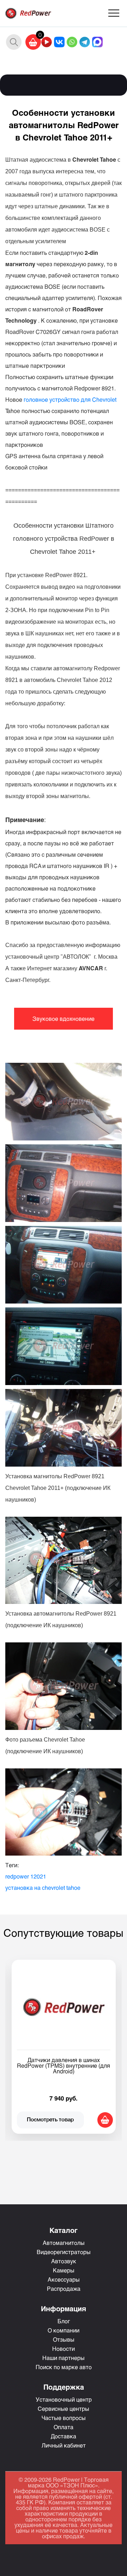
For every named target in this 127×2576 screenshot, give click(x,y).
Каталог (64, 2230)
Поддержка (64, 2387)
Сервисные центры (64, 2409)
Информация (64, 2308)
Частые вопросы (64, 2418)
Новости (64, 2349)
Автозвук (64, 2261)
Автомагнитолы (64, 2243)
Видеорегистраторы (64, 2252)
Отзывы (64, 2339)
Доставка (64, 2436)
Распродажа (64, 2289)
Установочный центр (64, 2399)
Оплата (64, 2427)
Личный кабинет (64, 2445)
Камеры (64, 2270)
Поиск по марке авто (64, 2367)
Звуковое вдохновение (64, 1019)
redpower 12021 (26, 1876)
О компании (64, 2330)
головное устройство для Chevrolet (70, 399)
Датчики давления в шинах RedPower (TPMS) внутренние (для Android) (64, 2065)
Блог (64, 2321)
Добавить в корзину (105, 2120)
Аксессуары (64, 2279)
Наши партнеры (64, 2358)
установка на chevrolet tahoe (43, 1888)
